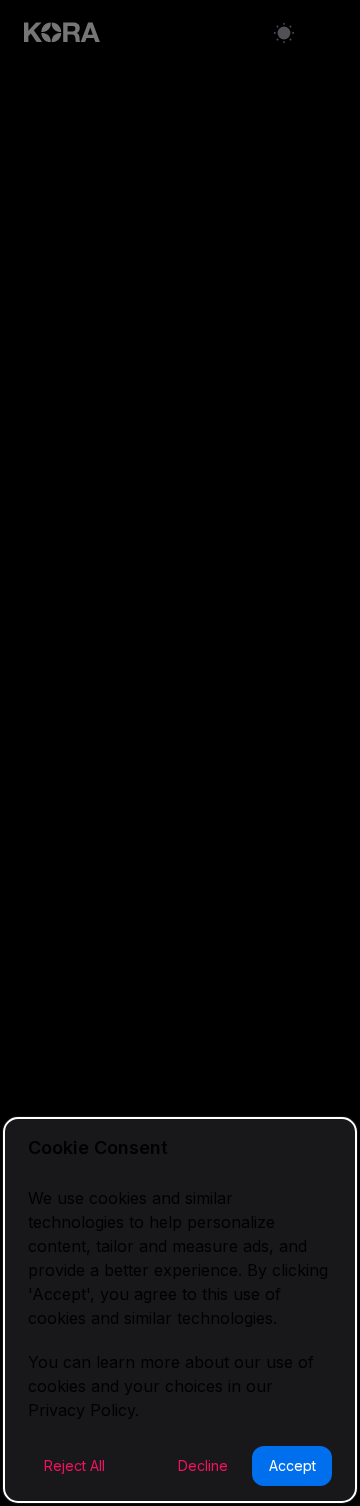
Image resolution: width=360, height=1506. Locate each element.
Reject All (74, 1465)
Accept (292, 1465)
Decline (203, 1465)
